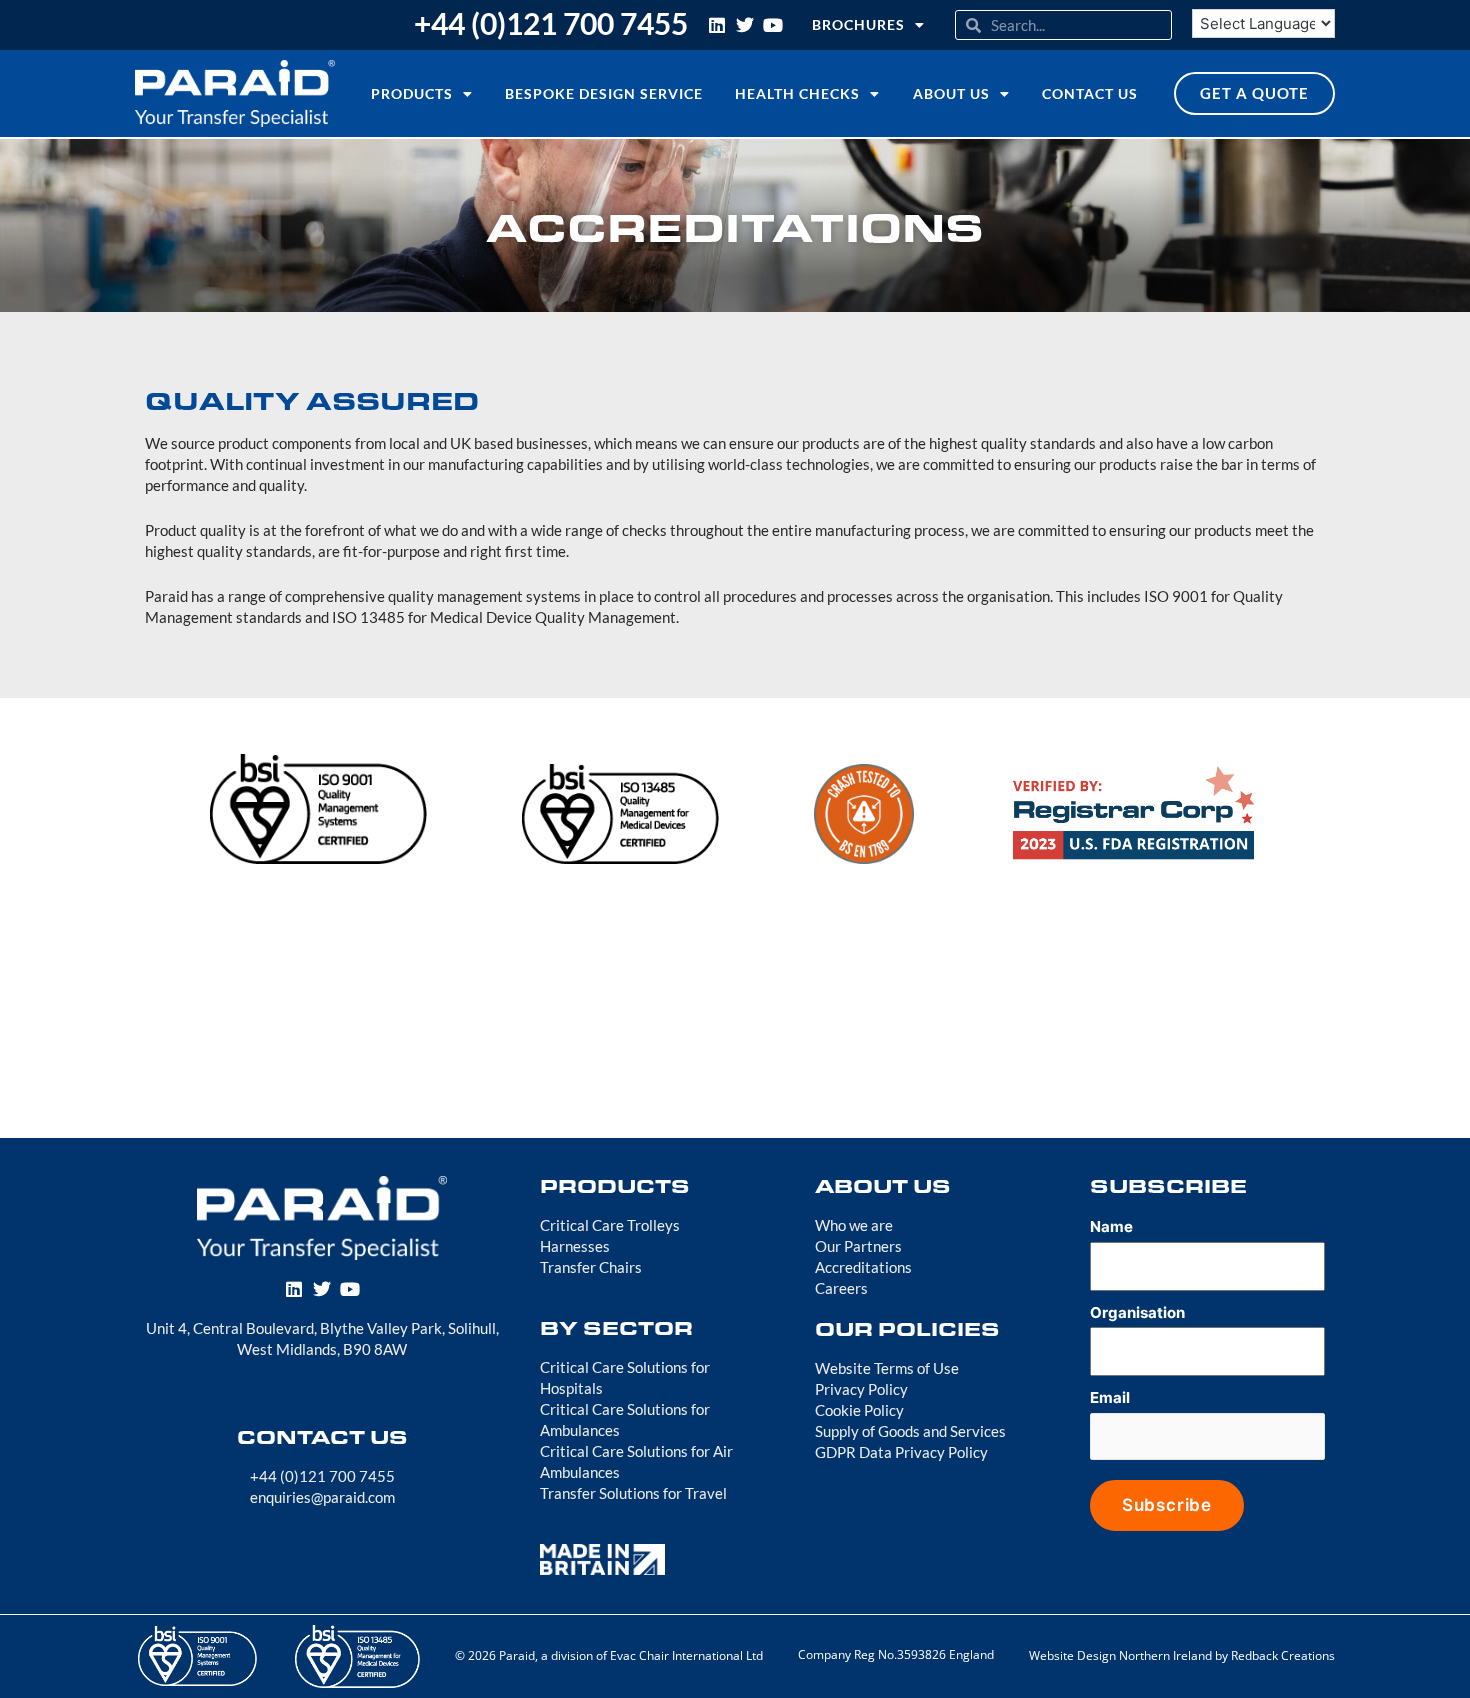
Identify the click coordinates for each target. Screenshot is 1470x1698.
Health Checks (797, 93)
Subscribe (1167, 1505)
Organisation (1137, 1312)
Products (412, 93)
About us (951, 93)
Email (1110, 1397)
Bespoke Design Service (604, 93)
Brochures (858, 24)
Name (1111, 1226)
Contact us (1090, 93)
